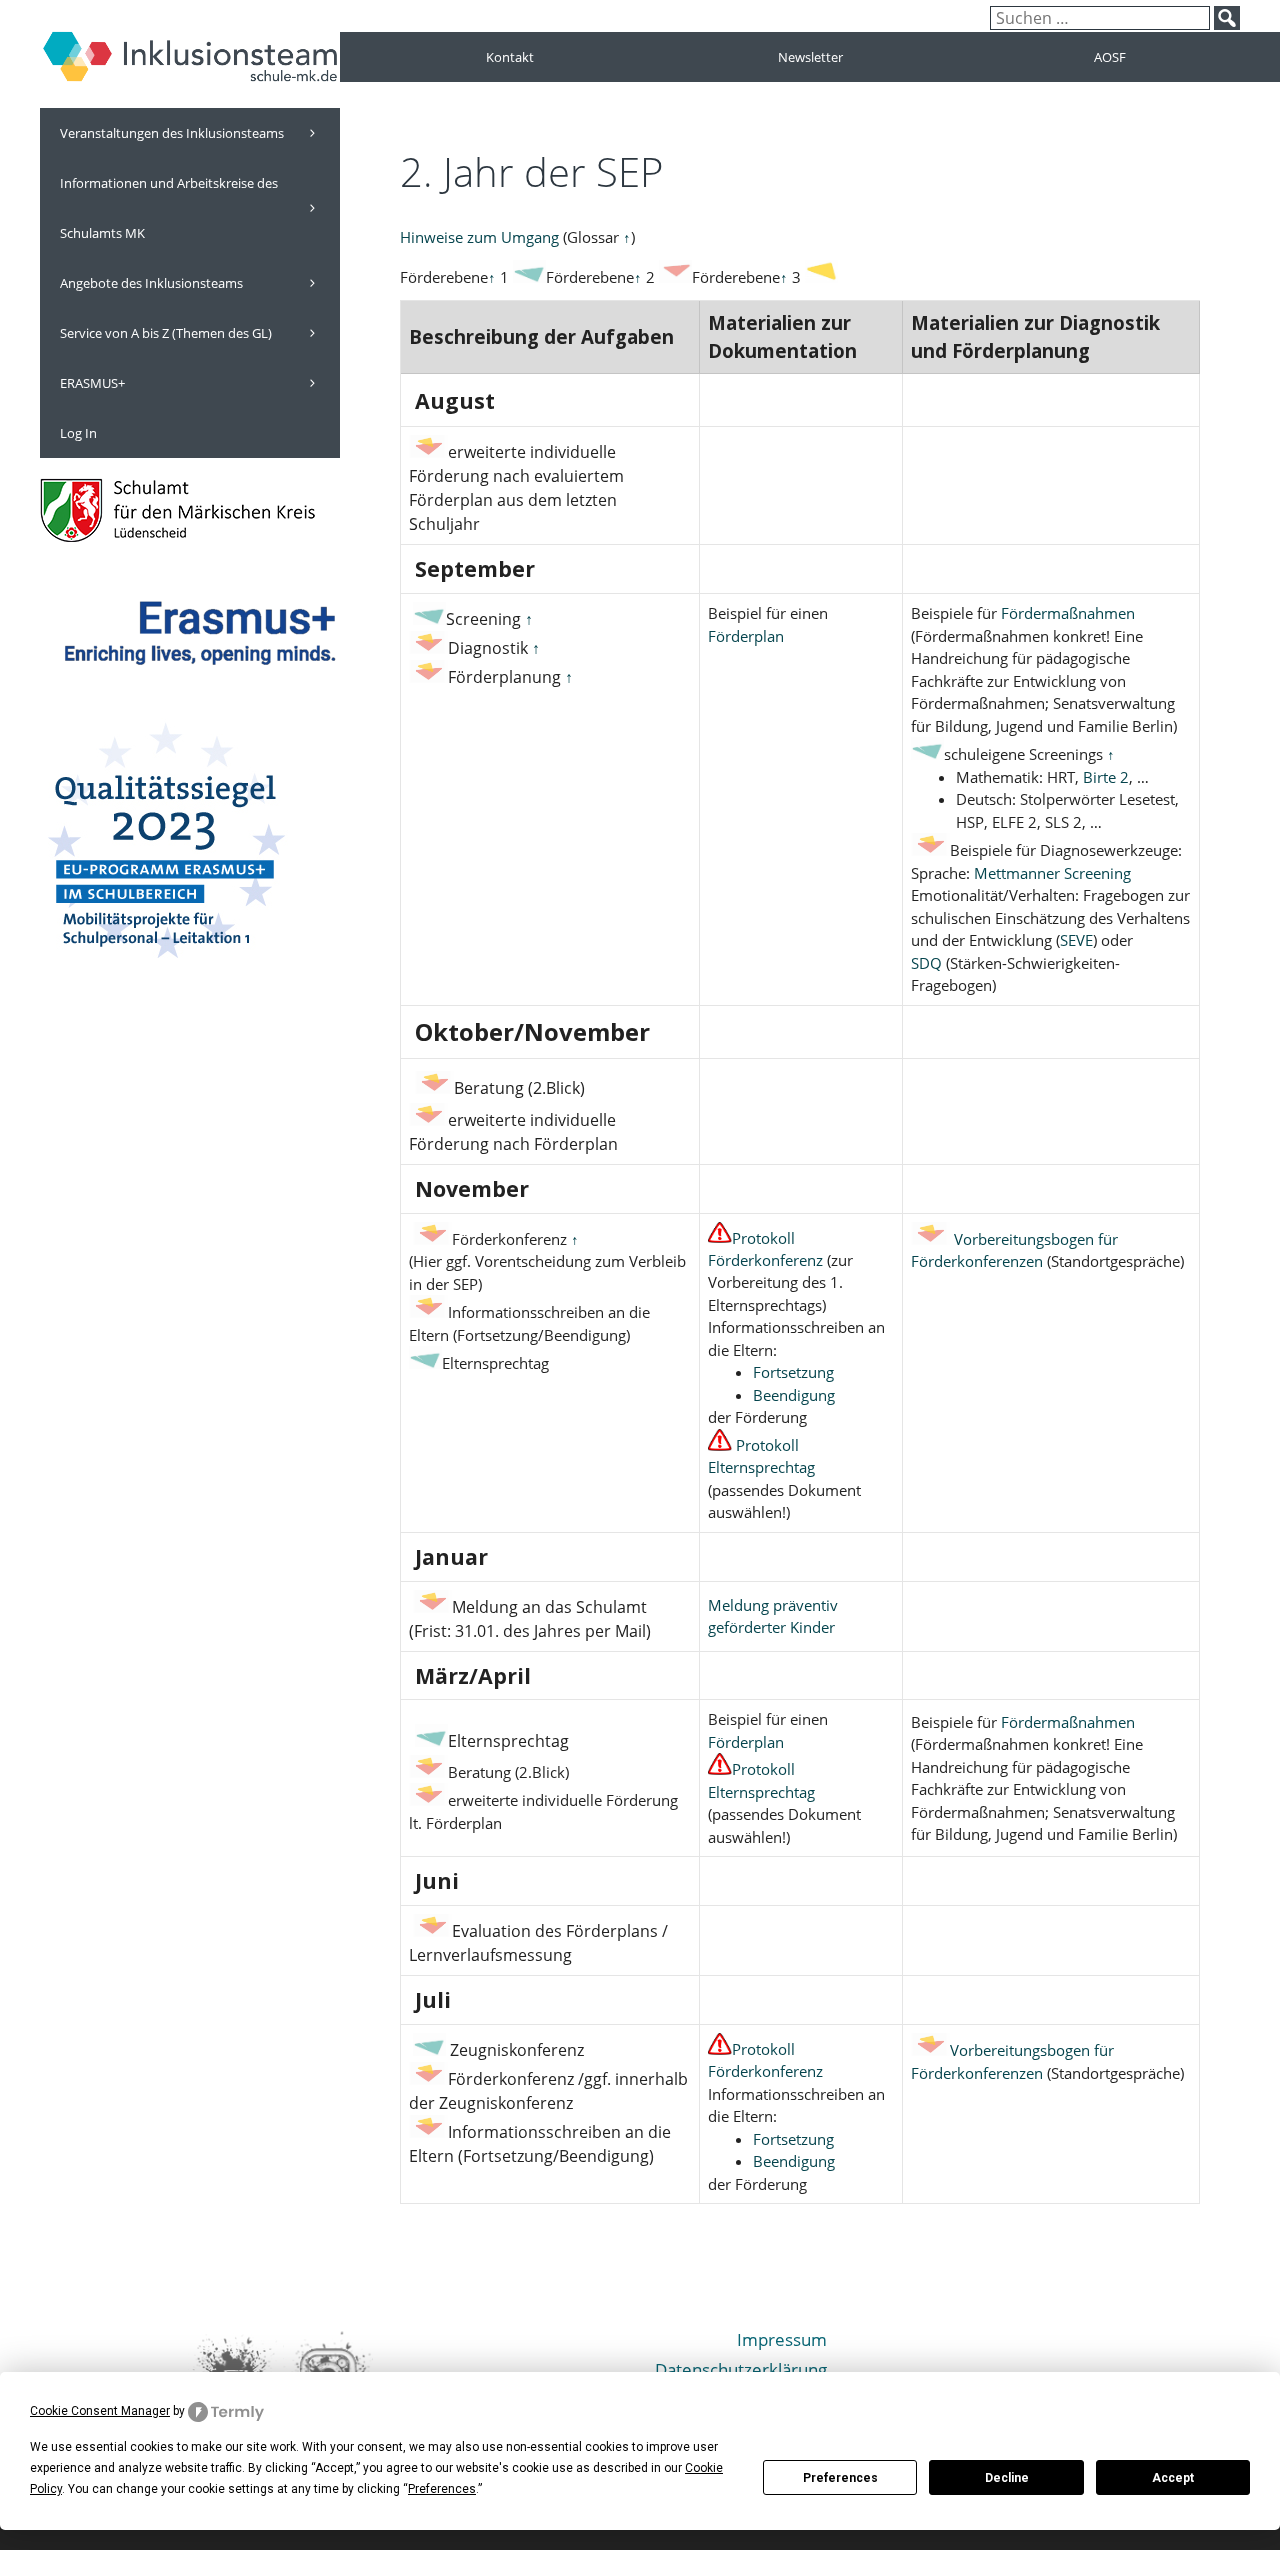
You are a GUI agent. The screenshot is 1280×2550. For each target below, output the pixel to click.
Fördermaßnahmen (1068, 613)
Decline (1007, 2478)
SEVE (1076, 940)
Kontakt (510, 57)
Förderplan (746, 636)
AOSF (1110, 57)
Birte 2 (1106, 777)
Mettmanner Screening (1052, 873)
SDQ (926, 963)
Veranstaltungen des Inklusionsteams (172, 133)
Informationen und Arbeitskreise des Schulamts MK (169, 208)
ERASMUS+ (92, 383)
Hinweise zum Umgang (479, 237)
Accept (1173, 2478)
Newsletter (810, 57)
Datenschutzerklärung (741, 2369)
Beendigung (794, 1395)
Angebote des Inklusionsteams (151, 283)
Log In (78, 433)
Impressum (782, 2339)
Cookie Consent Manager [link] (100, 2411)
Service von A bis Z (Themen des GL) (166, 333)
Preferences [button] (442, 2489)
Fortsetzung (793, 1372)
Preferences (840, 2478)
